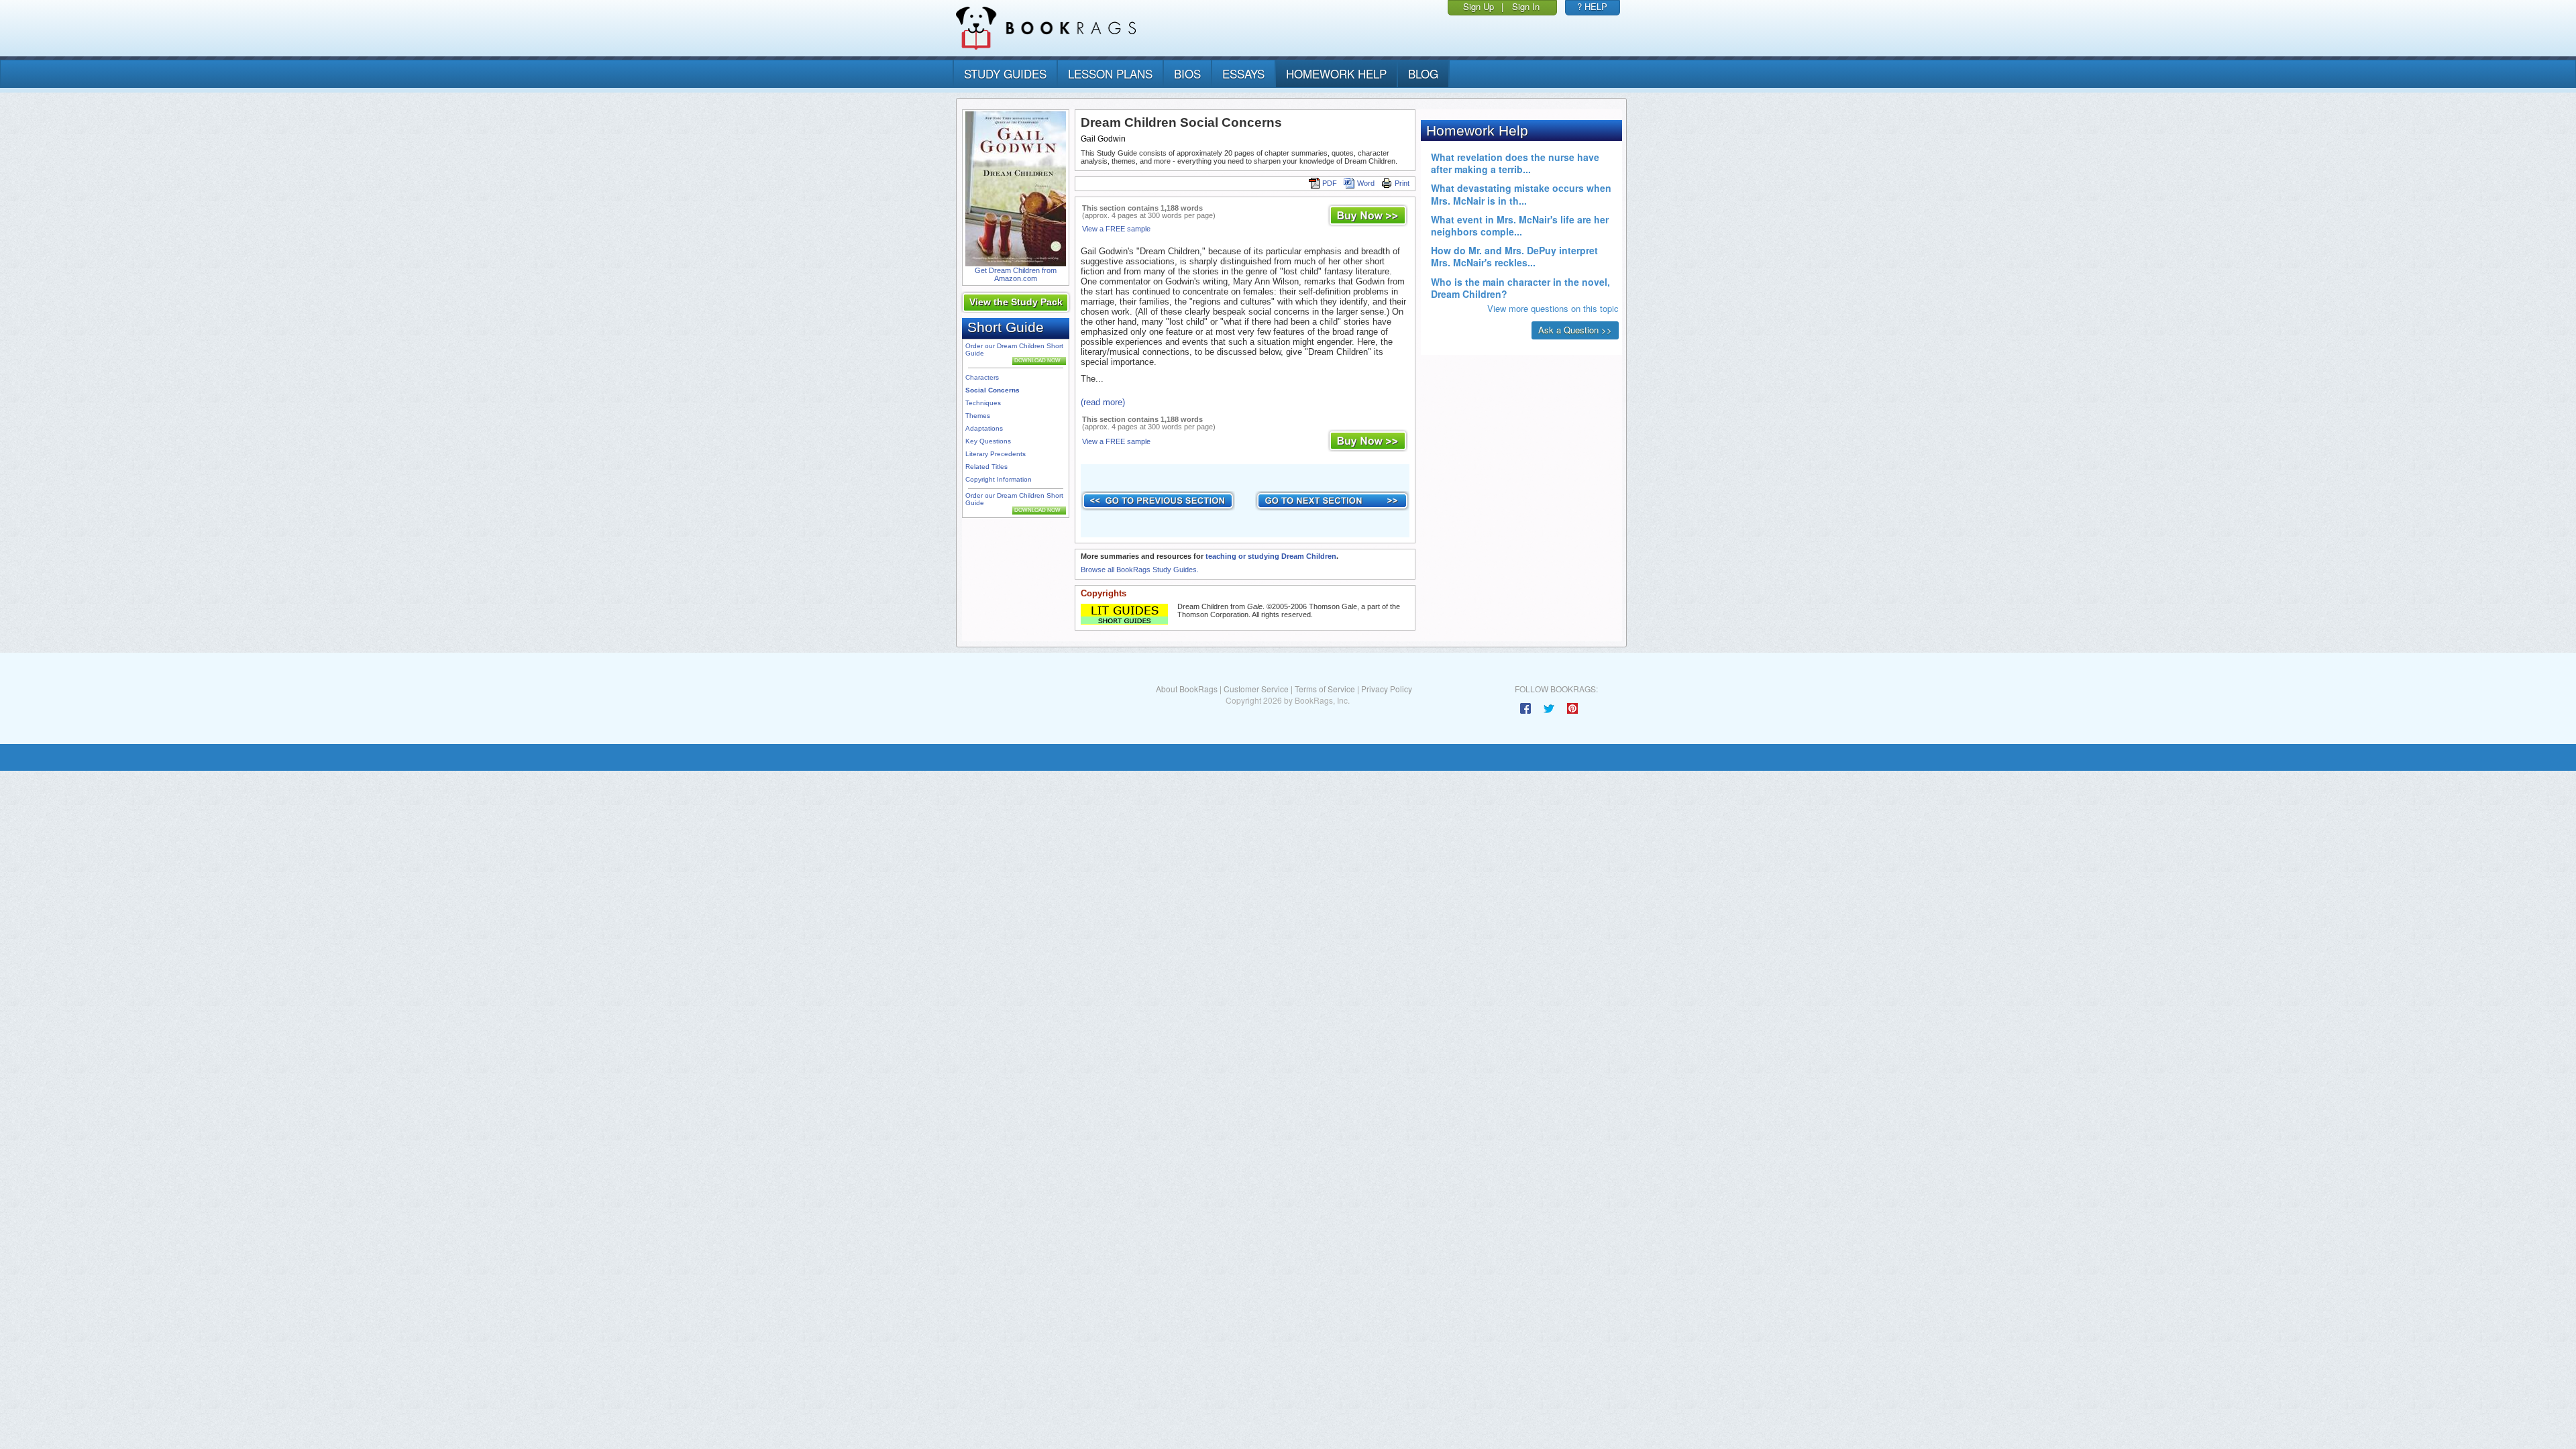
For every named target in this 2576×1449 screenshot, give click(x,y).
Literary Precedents (996, 454)
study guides (1005, 73)
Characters (982, 377)
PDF (1330, 183)
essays (1243, 73)
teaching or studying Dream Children (1271, 556)
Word (1366, 183)
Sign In (1526, 6)
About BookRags (1187, 689)
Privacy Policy (1387, 689)
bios (1187, 73)
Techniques (983, 403)
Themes (978, 416)
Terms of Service (1325, 689)
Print (1402, 183)
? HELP (1592, 6)
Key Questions (988, 441)
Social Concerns (992, 390)
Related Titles (986, 467)
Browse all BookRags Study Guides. (1140, 570)
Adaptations (984, 428)
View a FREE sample (1116, 229)
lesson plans (1110, 73)
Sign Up (1479, 6)
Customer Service (1256, 689)
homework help (1336, 73)
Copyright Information (999, 479)
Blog (1423, 73)
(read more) (1103, 402)
